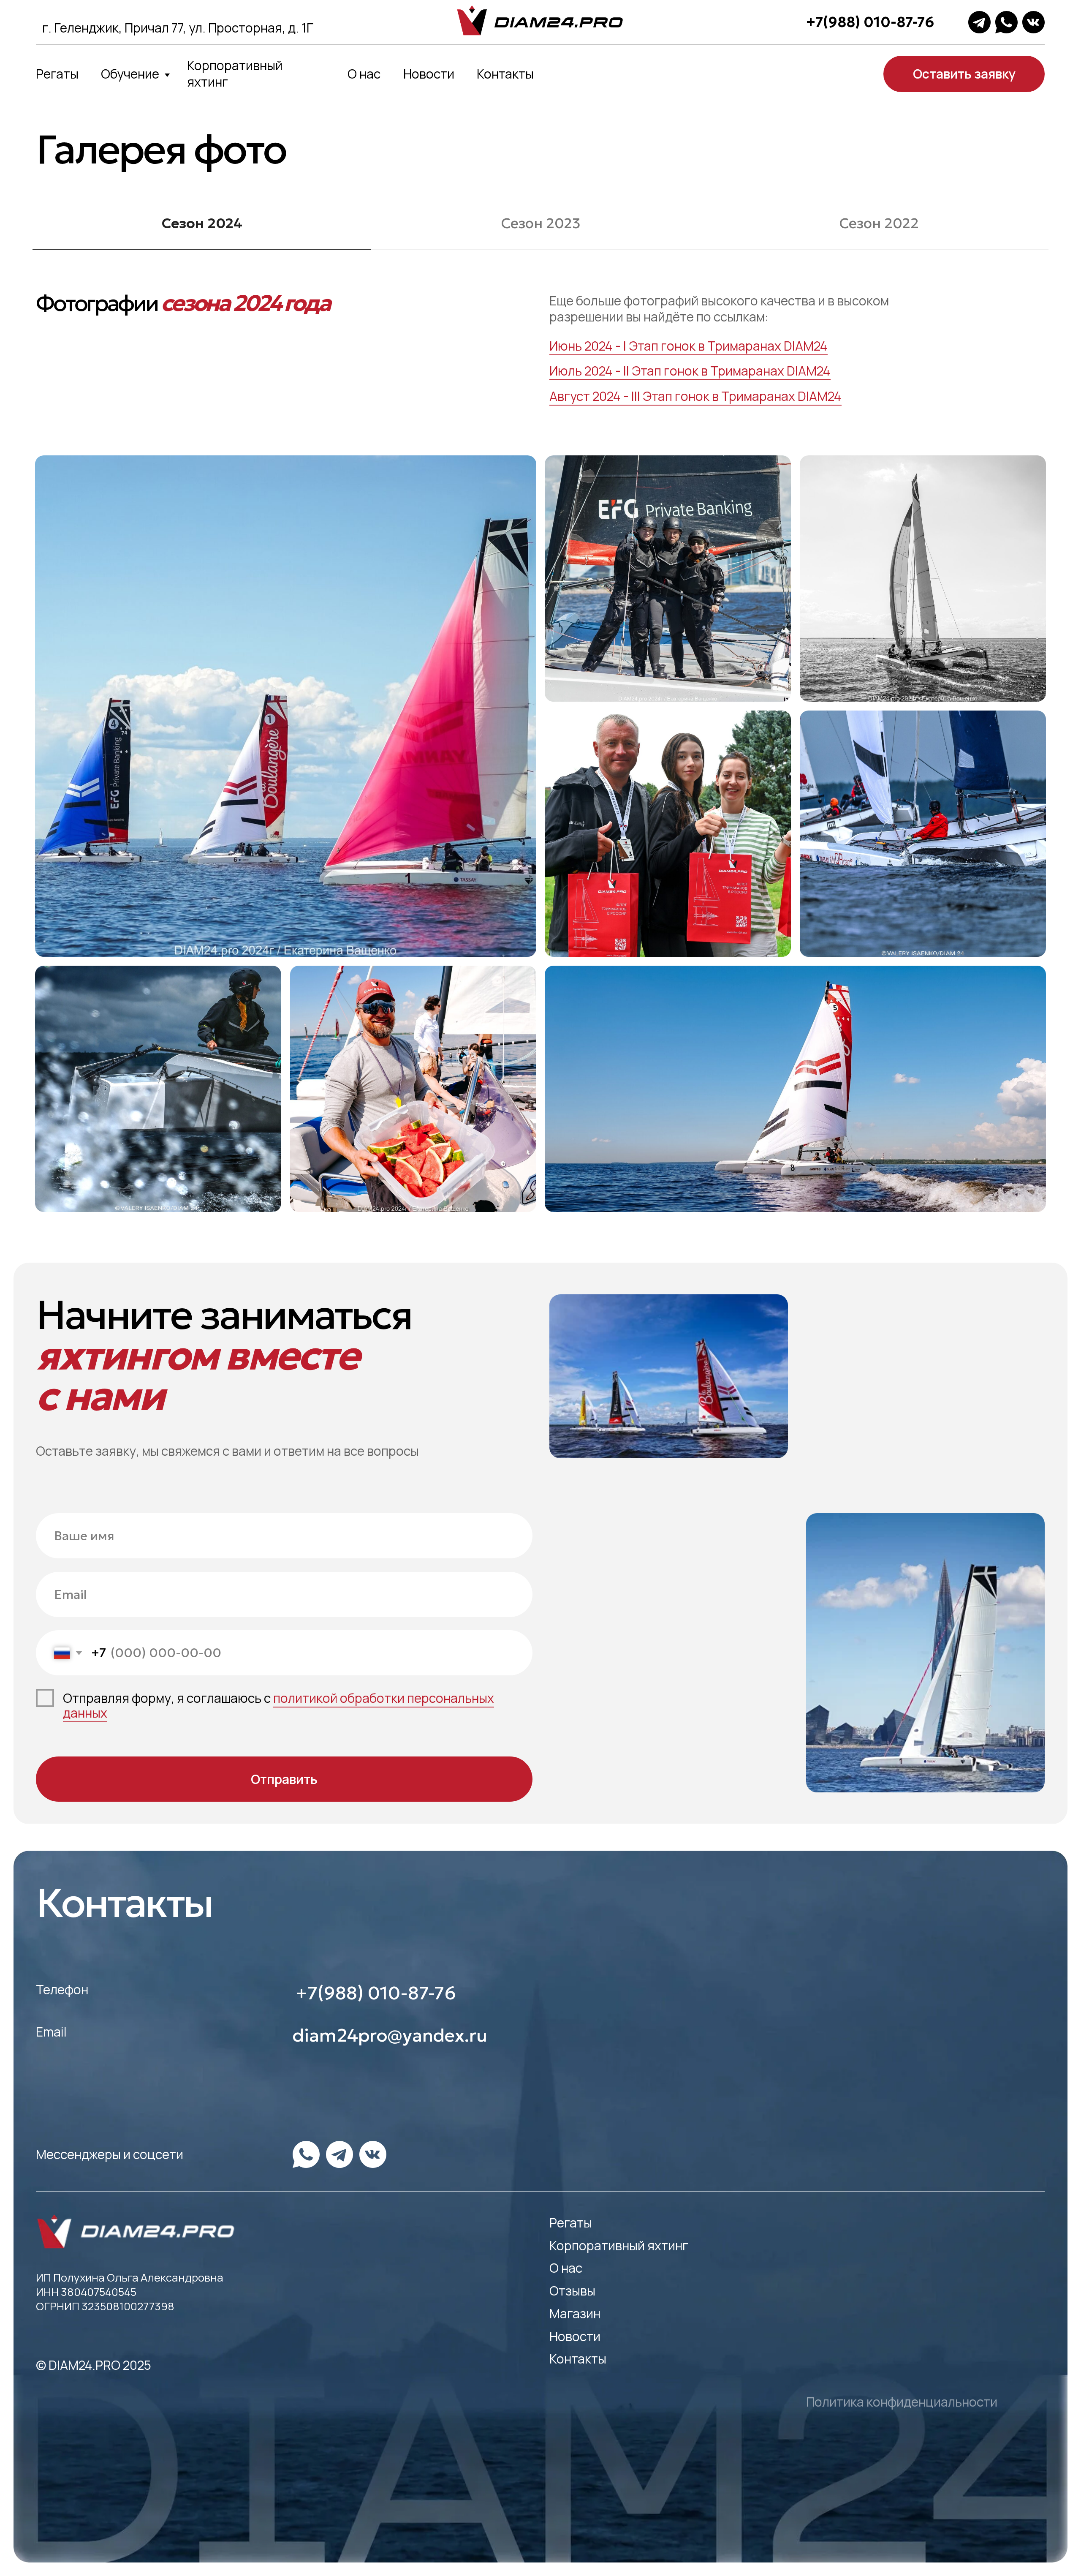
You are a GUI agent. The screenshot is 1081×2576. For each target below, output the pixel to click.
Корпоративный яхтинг (235, 74)
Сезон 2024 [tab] (202, 223)
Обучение (130, 74)
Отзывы (572, 2291)
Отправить (284, 1779)
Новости (429, 74)
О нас (364, 74)
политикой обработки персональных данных (278, 1706)
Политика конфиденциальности (902, 2402)
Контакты (505, 74)
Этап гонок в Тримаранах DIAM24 (730, 371)
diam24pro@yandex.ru (390, 2035)
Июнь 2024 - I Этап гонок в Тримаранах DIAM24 (689, 346)
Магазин (575, 2313)
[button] (964, 74)
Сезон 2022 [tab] (879, 223)
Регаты (57, 74)
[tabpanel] (540, 368)
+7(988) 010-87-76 (870, 22)
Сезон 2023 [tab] (541, 223)
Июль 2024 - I (588, 371)
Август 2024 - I (592, 396)
